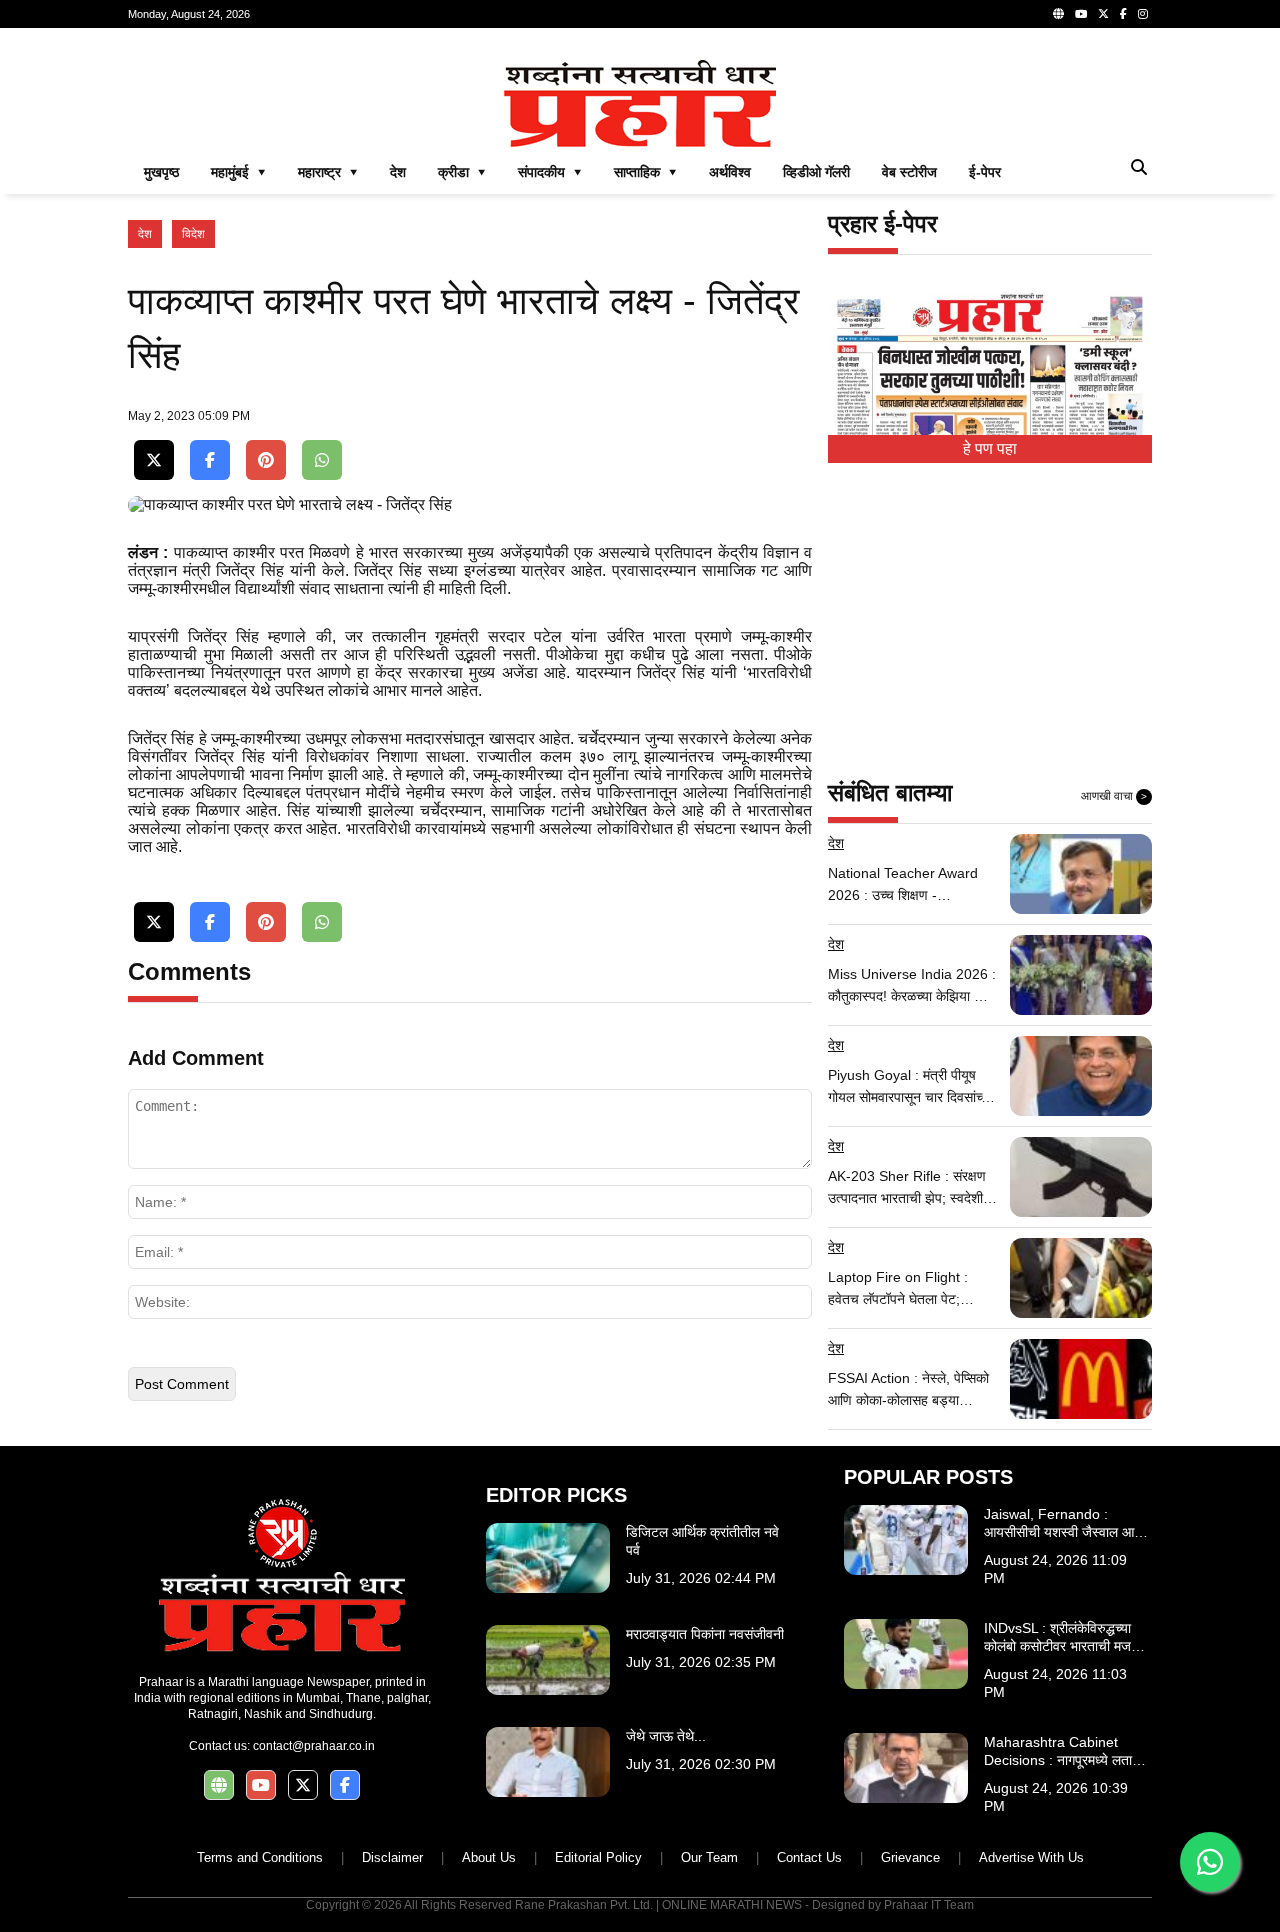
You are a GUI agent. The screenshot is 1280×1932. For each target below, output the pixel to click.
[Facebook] (1123, 14)
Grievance (910, 1857)
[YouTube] (1081, 14)
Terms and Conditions (260, 1857)
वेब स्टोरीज (909, 172)
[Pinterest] (266, 460)
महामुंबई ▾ (238, 172)
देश (398, 172)
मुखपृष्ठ (161, 172)
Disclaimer (392, 1857)
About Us (489, 1857)
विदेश (193, 234)
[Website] (1058, 14)
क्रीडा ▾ (462, 172)
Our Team (709, 1857)
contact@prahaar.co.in (314, 1746)
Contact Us (809, 1857)
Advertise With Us (1031, 1857)
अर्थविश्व (730, 172)
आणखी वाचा (1114, 796)
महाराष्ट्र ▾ (328, 172)
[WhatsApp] (322, 460)
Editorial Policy (598, 1857)
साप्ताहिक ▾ (645, 172)
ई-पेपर (985, 172)
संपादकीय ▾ (550, 172)
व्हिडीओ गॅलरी (816, 172)
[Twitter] (1103, 14)
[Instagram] (1143, 14)
